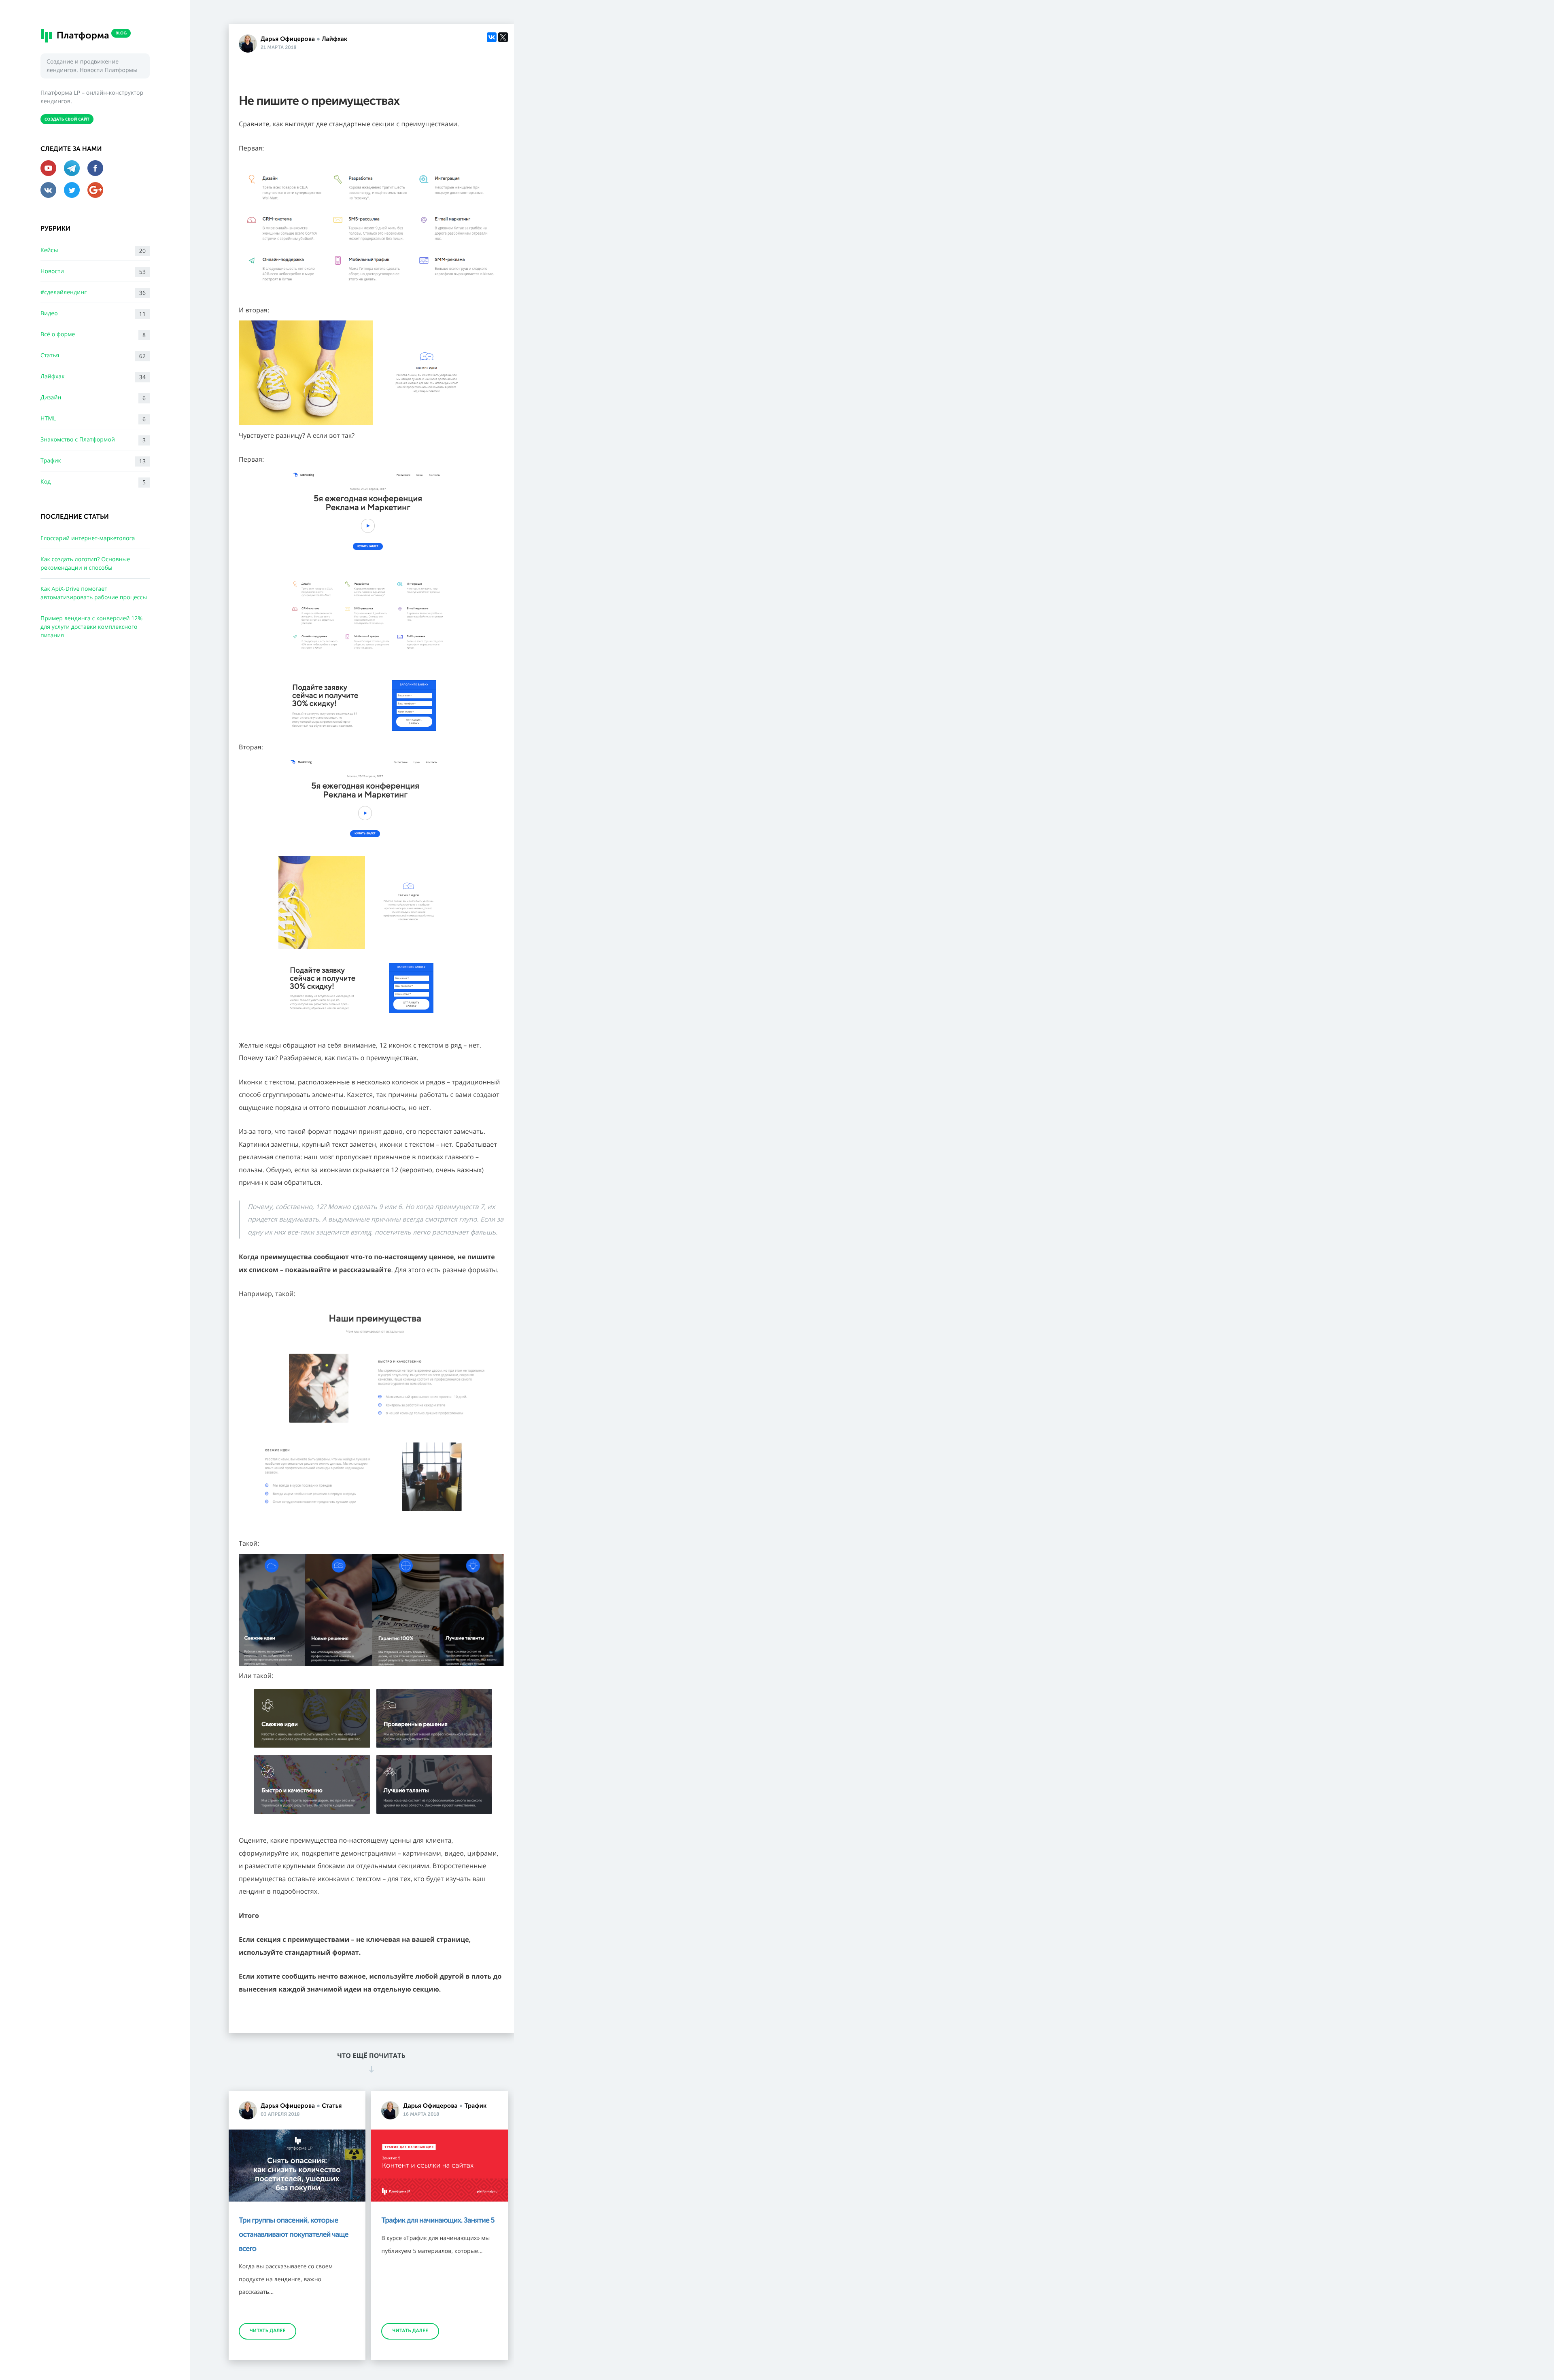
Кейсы (93, 251)
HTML (93, 419)
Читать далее (267, 2331)
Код (93, 482)
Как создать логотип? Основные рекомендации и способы (85, 564)
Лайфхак (93, 377)
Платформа (90, 35)
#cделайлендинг (93, 293)
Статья (93, 356)
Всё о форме (93, 335)
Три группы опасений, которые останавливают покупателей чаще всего (294, 2234)
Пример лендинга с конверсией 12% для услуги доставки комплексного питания (91, 627)
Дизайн (93, 398)
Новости (93, 272)
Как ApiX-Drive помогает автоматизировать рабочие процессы (94, 593)
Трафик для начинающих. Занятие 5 (438, 2220)
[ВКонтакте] (492, 37)
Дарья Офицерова (288, 39)
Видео (93, 314)
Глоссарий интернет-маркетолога (88, 538)
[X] (503, 37)
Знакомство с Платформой (93, 440)
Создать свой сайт (67, 119)
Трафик (93, 461)
